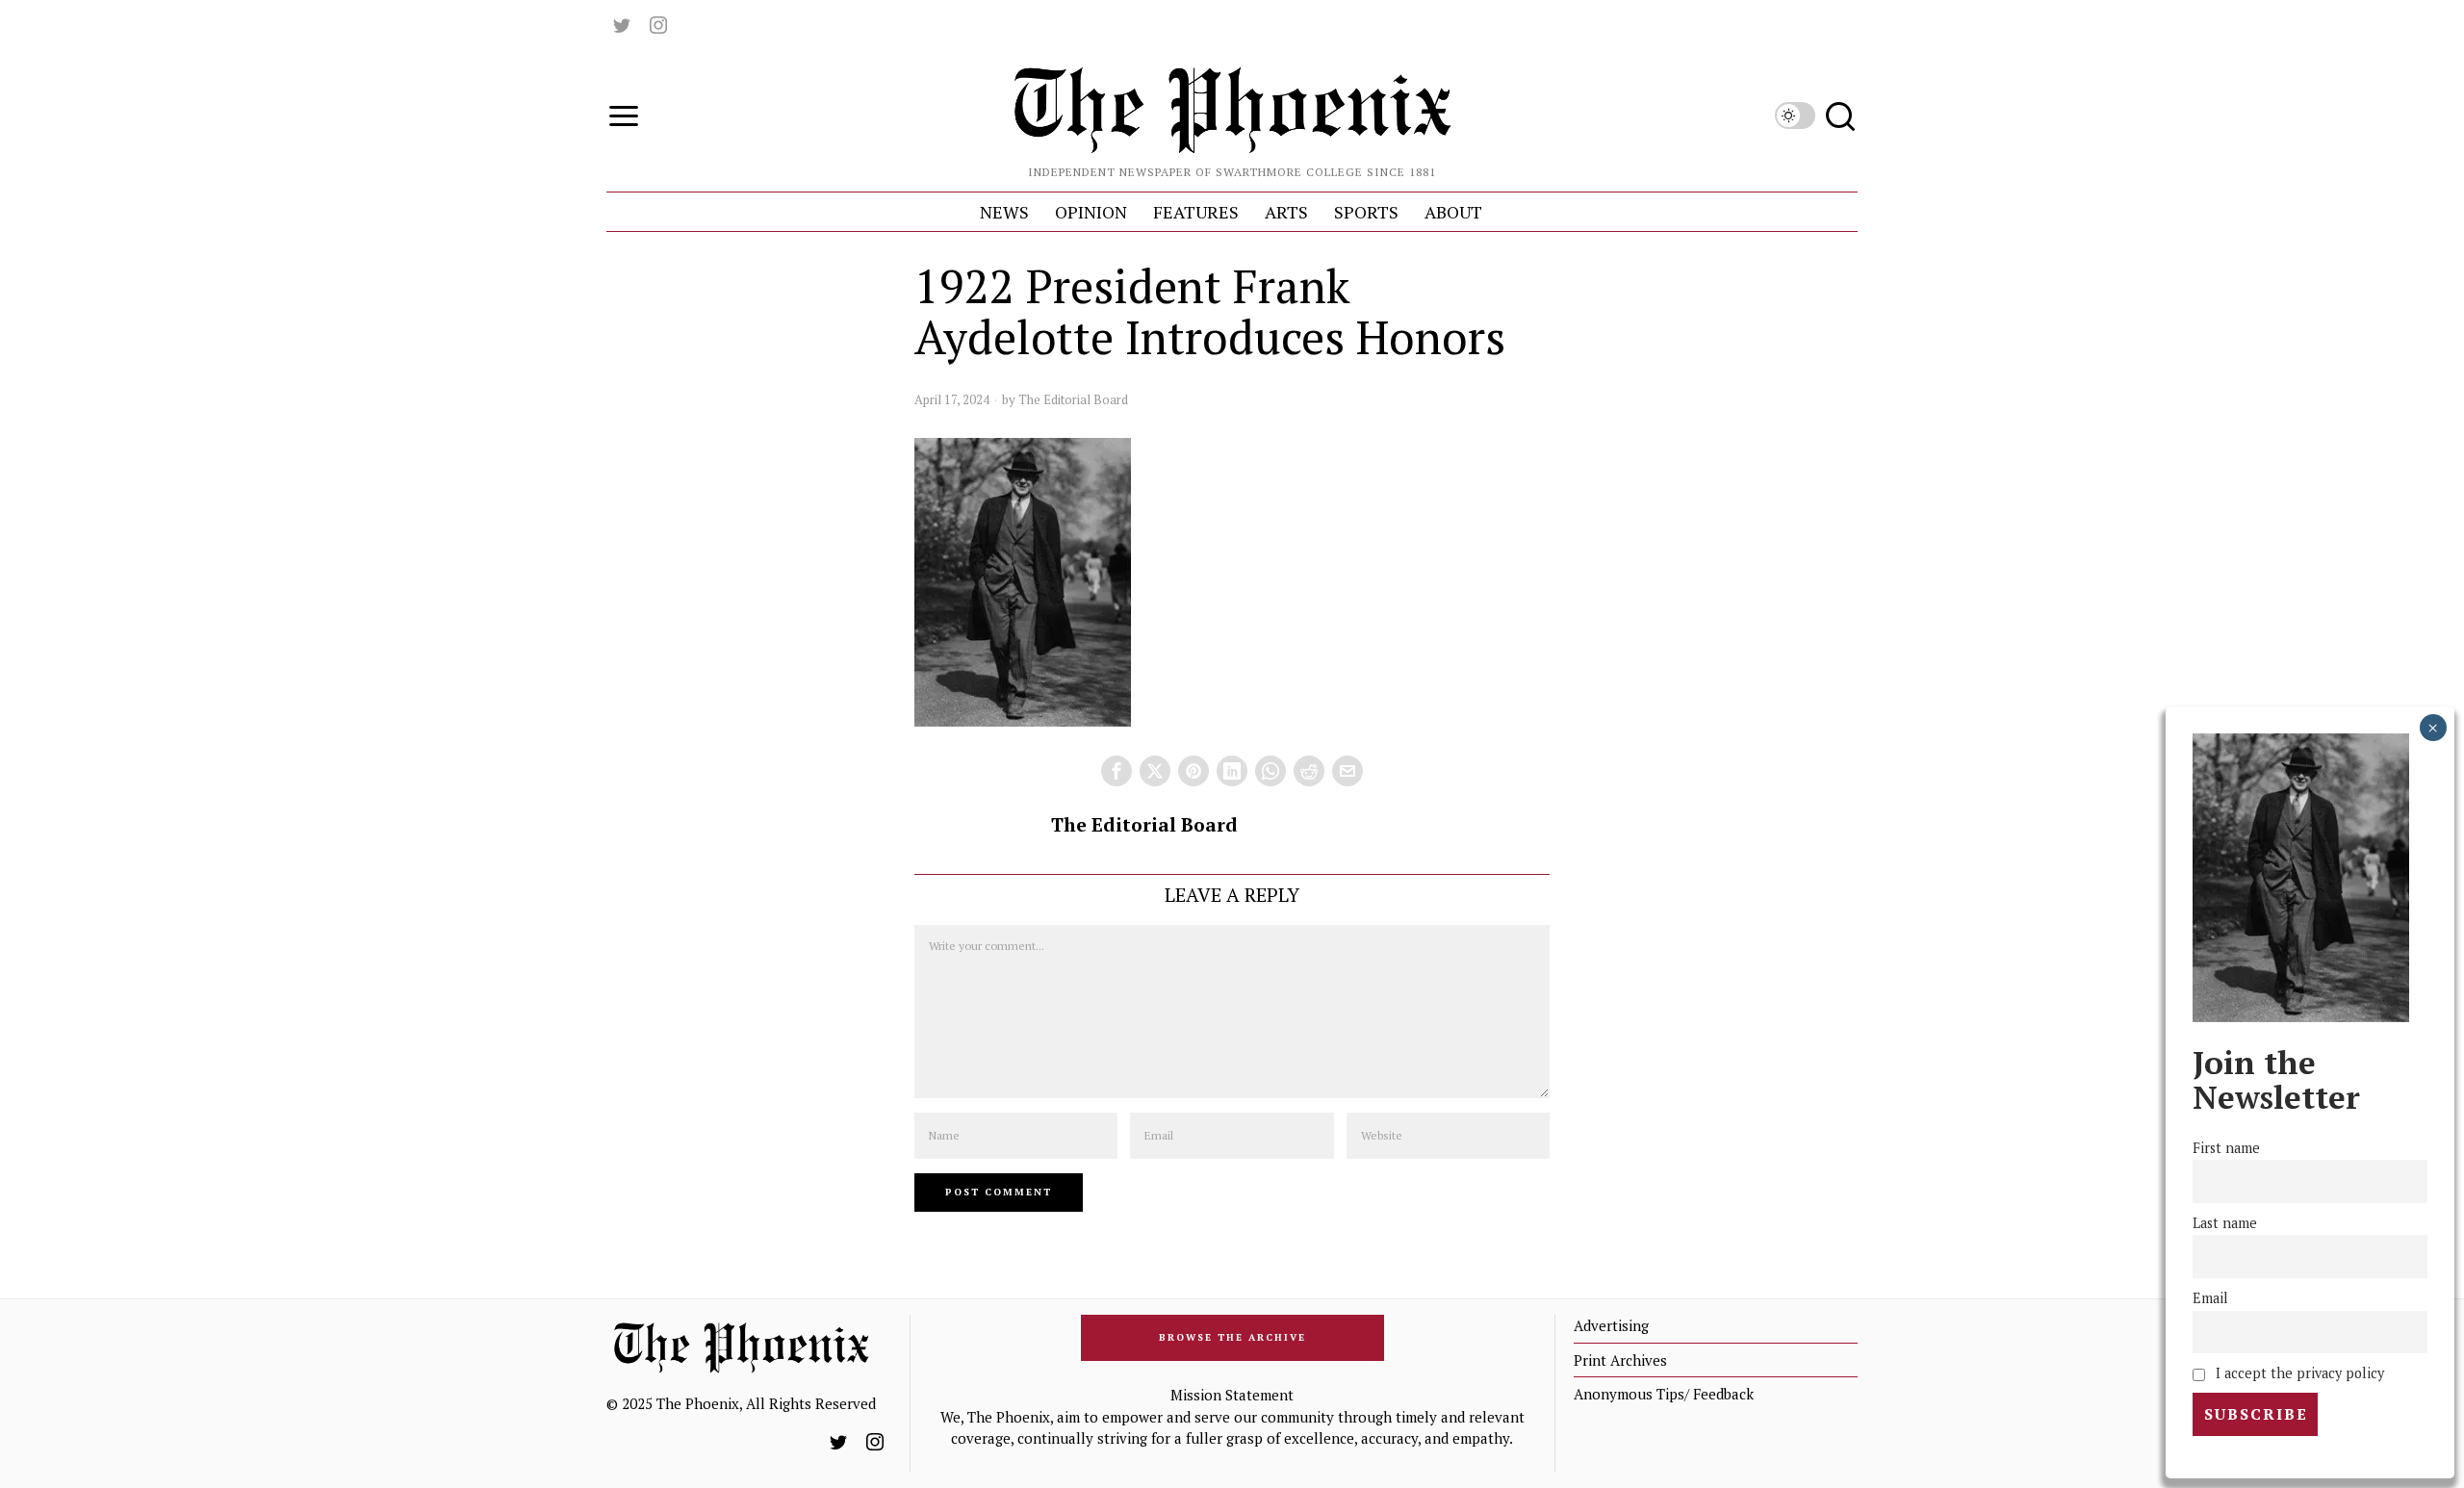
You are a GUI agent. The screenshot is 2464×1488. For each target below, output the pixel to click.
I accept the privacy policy (2298, 1373)
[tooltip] (622, 25)
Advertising (1611, 1325)
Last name (2225, 1223)
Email (2210, 1298)
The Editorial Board (1073, 399)
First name (2226, 1148)
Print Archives (1620, 1360)
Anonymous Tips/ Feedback (1664, 1394)
